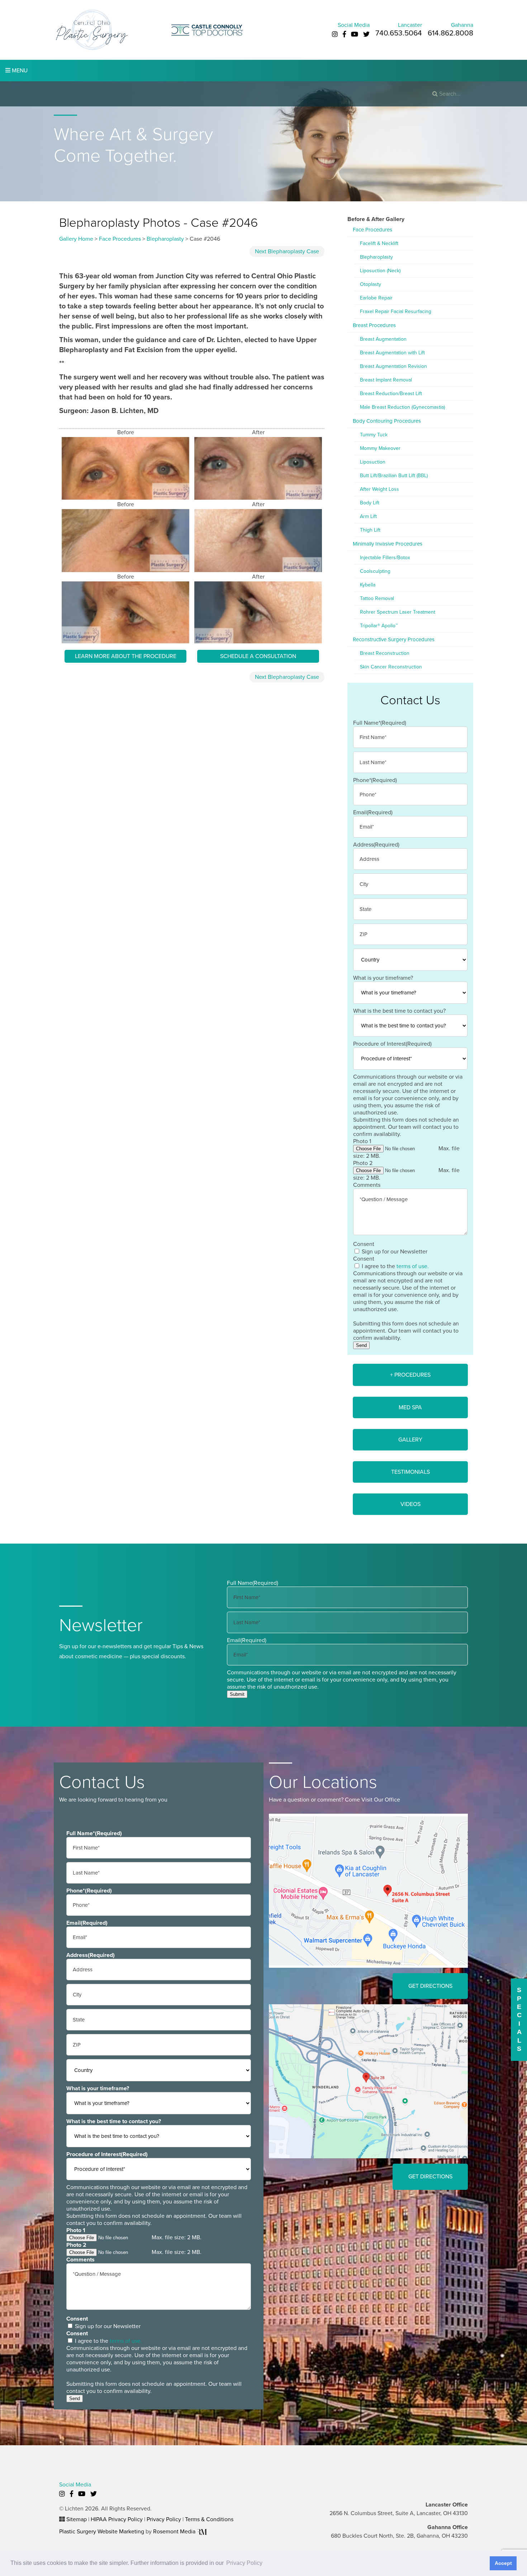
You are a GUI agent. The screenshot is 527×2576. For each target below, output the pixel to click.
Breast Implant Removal (386, 380)
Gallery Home (76, 239)
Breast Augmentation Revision (393, 366)
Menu (19, 71)
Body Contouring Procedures (387, 421)
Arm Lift (368, 516)
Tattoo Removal (377, 598)
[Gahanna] (368, 2081)
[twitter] (366, 34)
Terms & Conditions (209, 2519)
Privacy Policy (164, 2519)
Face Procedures (120, 239)
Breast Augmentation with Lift (392, 353)
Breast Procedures (374, 325)
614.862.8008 (450, 33)
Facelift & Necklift (379, 243)
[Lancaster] (368, 1890)
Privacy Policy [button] (244, 2563)
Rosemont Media (175, 2532)
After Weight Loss (379, 489)
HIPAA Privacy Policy (117, 2519)
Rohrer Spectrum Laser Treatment (398, 612)
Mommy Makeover (380, 448)
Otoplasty (371, 284)
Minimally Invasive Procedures (388, 544)
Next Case (287, 251)
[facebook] (344, 34)
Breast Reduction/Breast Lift (391, 394)
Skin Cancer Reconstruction (391, 667)
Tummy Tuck (374, 435)
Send (361, 1345)
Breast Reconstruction (385, 653)
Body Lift (370, 503)
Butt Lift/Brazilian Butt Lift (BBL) (394, 476)
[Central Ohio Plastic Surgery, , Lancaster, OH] (91, 29)
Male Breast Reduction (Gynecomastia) (402, 407)
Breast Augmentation (383, 339)
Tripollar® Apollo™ (379, 626)
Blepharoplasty (165, 239)
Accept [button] (503, 2563)
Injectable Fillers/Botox (385, 558)
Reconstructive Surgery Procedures (394, 639)
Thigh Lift (370, 530)
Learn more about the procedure (126, 656)
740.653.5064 (399, 33)
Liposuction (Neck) (380, 271)
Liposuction (373, 462)
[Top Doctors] (207, 29)
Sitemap (77, 2519)
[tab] (410, 1375)
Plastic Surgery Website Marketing (102, 2532)
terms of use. (413, 1266)
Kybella (368, 585)
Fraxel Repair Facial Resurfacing (396, 311)
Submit (237, 1694)
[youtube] (355, 34)
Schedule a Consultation (258, 656)
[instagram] (335, 34)
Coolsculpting (375, 571)
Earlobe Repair (376, 298)
